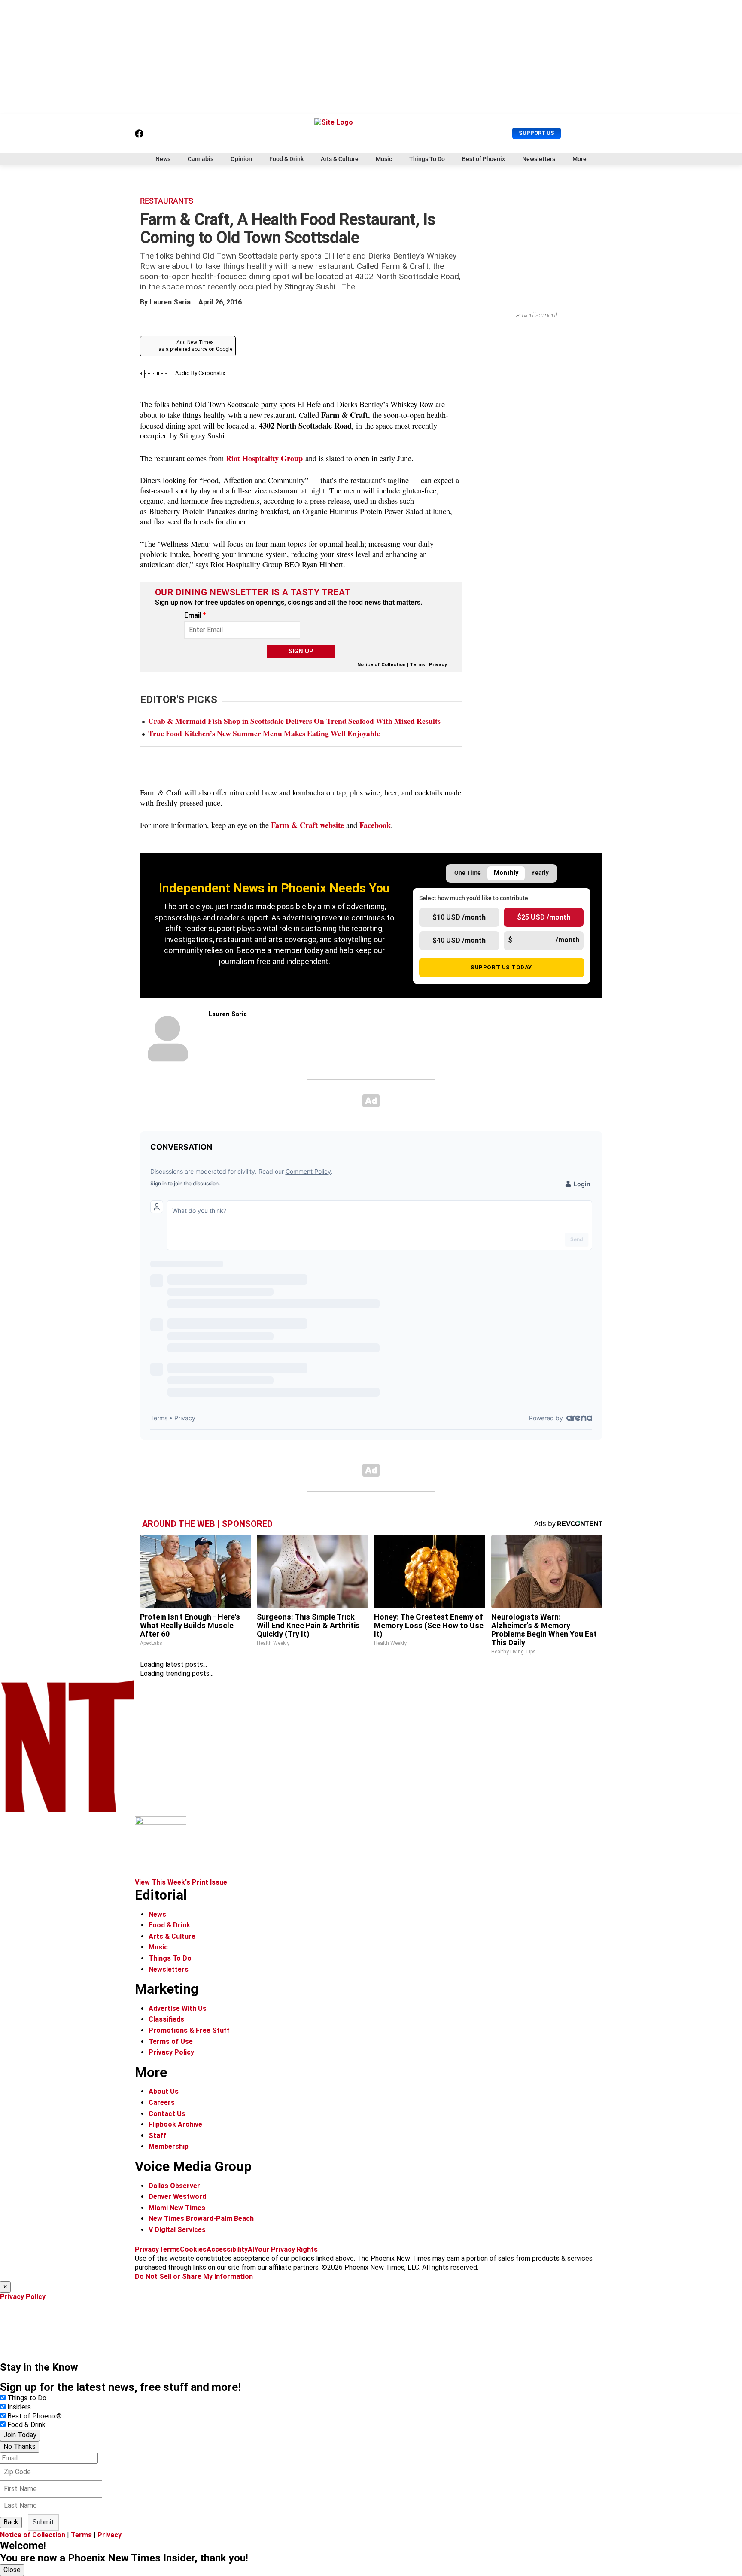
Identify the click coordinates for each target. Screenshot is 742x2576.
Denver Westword (177, 2197)
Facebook (375, 825)
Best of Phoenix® (35, 2416)
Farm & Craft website (306, 825)
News (163, 159)
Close (12, 2570)
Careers (162, 2103)
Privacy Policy (171, 2052)
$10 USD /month (459, 917)
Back (11, 2522)
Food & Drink (286, 159)
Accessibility (227, 2249)
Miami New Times (177, 2208)
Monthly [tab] (506, 873)
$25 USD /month (544, 917)
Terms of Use (171, 2042)
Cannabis (201, 159)
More (579, 159)
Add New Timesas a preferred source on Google (195, 346)
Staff (157, 2136)
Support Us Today (501, 967)
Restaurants (167, 201)
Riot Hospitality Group (264, 458)
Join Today (20, 2435)
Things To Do (427, 159)
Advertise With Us (178, 2008)
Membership (169, 2146)
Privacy (438, 665)
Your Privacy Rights (286, 2249)
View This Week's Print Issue (181, 1882)
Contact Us (167, 2114)
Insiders (19, 2407)
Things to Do (27, 2398)
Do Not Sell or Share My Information (194, 2276)
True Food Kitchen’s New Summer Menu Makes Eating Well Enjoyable (264, 733)
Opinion (241, 159)
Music (384, 159)
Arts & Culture (340, 159)
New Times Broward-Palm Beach (201, 2218)
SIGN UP (301, 651)
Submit (43, 2522)
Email (195, 615)
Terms (417, 665)
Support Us (537, 133)
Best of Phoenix (484, 159)
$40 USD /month (459, 940)
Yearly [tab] (540, 873)
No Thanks (20, 2447)
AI (251, 2249)
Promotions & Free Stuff (189, 2030)
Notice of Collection (382, 665)
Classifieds (166, 2019)
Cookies (193, 2249)
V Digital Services (177, 2230)
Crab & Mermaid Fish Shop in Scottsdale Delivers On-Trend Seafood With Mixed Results (294, 721)
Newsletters (539, 159)
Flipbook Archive (175, 2124)
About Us (164, 2091)
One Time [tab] (468, 873)
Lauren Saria (170, 302)
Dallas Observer (174, 2186)
